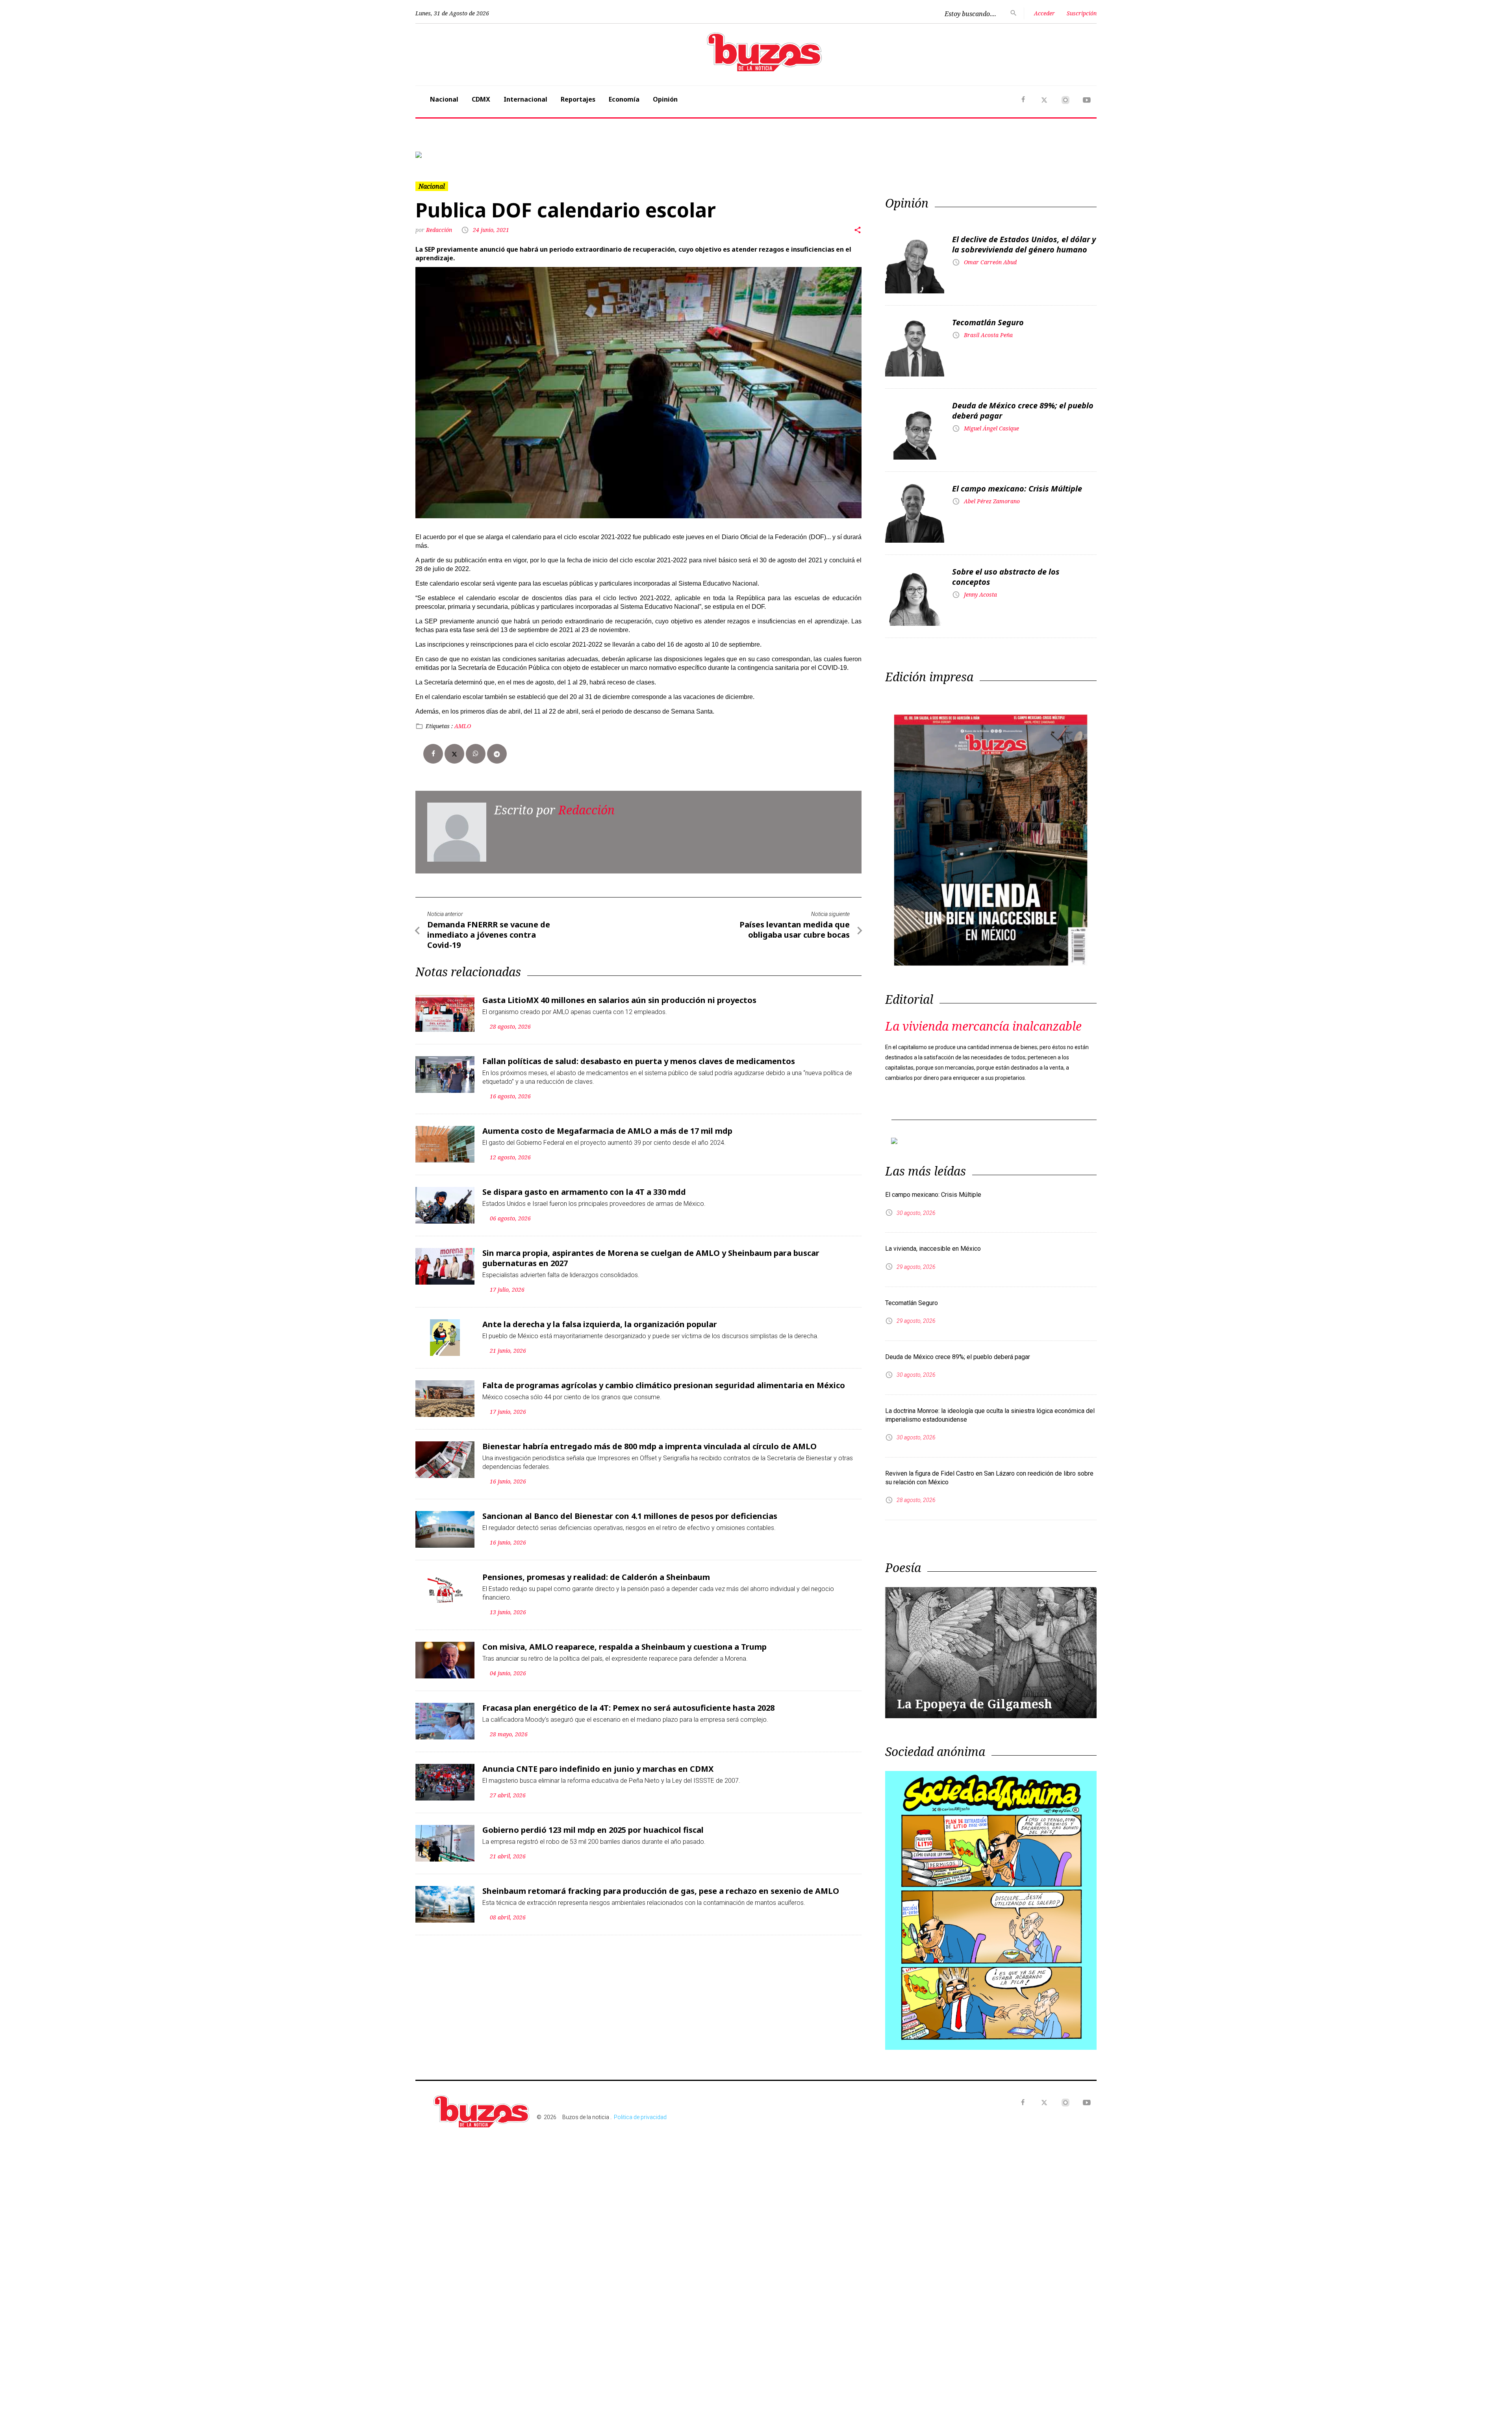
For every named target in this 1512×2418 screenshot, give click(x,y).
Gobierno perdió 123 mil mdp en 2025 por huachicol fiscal (593, 1824)
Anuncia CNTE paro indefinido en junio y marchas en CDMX (598, 1763)
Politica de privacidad (640, 2105)
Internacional (525, 99)
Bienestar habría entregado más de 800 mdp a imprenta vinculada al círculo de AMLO (649, 1440)
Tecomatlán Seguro (988, 316)
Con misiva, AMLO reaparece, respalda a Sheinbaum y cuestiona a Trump (624, 1640)
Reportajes (578, 99)
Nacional (444, 99)
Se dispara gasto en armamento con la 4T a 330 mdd (584, 1186)
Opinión (665, 99)
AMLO (463, 720)
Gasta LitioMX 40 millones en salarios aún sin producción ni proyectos (619, 994)
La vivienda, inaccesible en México (933, 1236)
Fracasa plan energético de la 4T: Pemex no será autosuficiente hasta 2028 (628, 1701)
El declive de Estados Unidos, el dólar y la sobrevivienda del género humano (1024, 238)
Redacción (440, 223)
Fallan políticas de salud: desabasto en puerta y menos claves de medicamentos (639, 1055)
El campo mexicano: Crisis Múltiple (1017, 482)
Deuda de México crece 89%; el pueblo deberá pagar (1023, 404)
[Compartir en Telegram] (497, 747)
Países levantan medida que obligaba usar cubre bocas (795, 923)
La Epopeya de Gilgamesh (975, 1691)
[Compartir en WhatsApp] (476, 747)
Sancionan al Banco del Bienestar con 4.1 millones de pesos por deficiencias (630, 1510)
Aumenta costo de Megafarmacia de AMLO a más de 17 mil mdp (607, 1125)
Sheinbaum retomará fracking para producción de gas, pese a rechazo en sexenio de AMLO (661, 1885)
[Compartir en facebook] (433, 747)
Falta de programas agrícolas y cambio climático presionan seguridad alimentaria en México (664, 1379)
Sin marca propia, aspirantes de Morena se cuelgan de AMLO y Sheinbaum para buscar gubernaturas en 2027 (651, 1252)
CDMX (481, 99)
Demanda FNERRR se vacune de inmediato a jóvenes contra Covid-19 (489, 928)
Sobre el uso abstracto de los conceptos (1006, 570)
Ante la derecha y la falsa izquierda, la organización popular (600, 1318)
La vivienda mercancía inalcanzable (983, 1020)
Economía (624, 99)
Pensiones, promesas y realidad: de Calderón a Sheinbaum (596, 1571)
